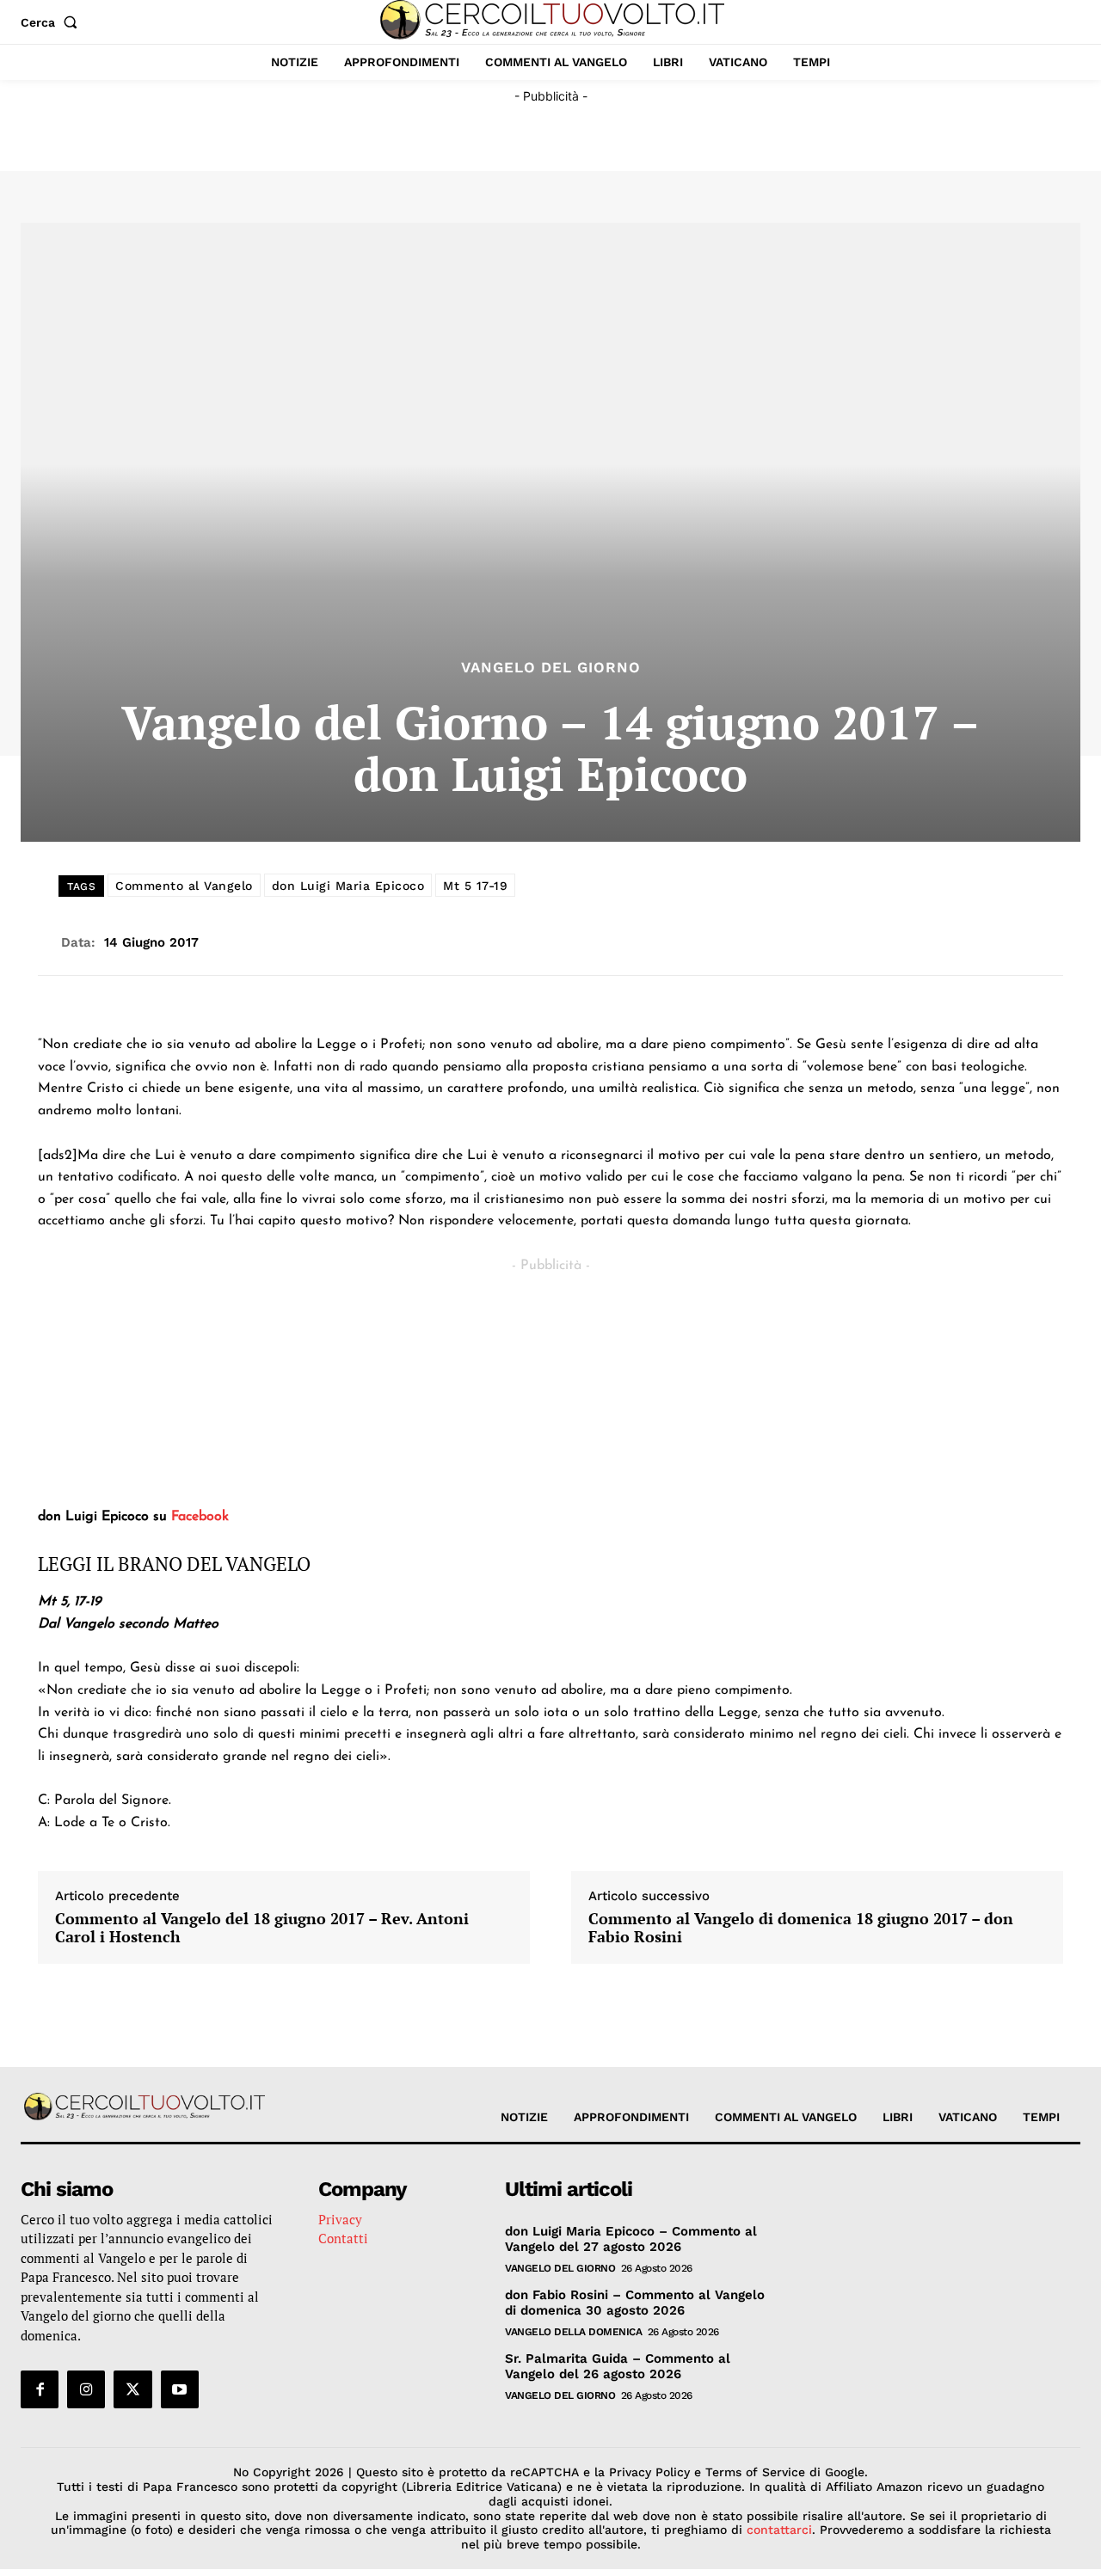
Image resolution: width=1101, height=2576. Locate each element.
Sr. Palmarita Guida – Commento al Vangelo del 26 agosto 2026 (618, 2366)
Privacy (340, 2219)
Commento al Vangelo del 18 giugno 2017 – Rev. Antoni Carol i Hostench (262, 1928)
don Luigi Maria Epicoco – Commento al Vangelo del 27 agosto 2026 (631, 2239)
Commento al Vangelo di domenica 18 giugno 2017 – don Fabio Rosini (801, 1928)
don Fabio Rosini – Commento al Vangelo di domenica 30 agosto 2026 (635, 2303)
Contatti (343, 2238)
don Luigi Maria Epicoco (348, 886)
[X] (132, 2389)
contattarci (779, 2530)
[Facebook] (40, 2389)
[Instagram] (86, 2389)
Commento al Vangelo (184, 886)
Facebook (200, 1517)
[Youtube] (180, 2389)
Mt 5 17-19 (475, 886)
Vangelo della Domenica (573, 2332)
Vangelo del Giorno (551, 668)
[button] (52, 22)
